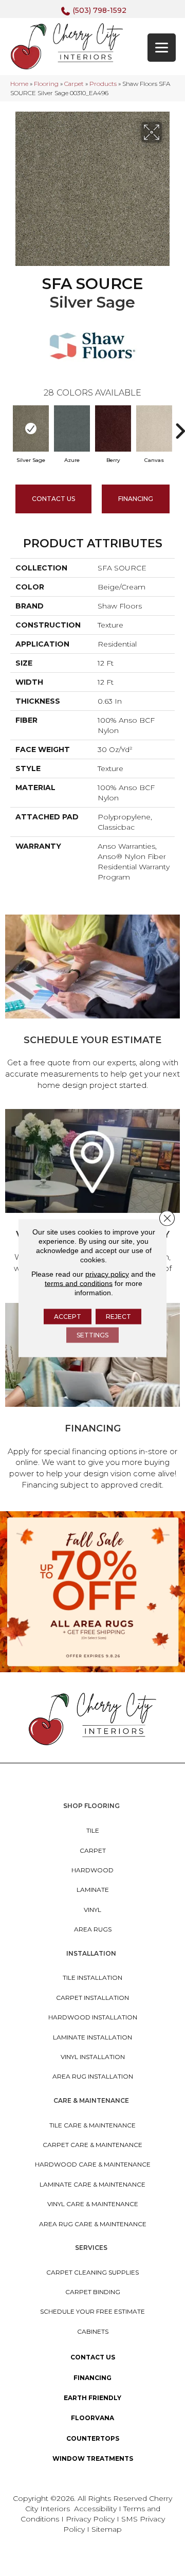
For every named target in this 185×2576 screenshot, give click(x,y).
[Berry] (113, 428)
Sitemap (107, 2529)
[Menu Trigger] (162, 48)
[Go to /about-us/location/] (92, 1198)
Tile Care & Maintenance (92, 2125)
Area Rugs (93, 1929)
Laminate (93, 1890)
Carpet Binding (93, 2292)
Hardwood (92, 1870)
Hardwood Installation (93, 2017)
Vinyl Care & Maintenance (93, 2204)
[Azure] (72, 428)
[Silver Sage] (31, 428)
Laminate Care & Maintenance (92, 2184)
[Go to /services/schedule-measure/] (92, 1004)
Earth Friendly (92, 2398)
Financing (92, 2378)
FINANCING (136, 499)
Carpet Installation (92, 1998)
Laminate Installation (92, 2037)
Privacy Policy (91, 2519)
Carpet (74, 84)
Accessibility (95, 2509)
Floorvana (92, 2418)
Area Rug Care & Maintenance (93, 2224)
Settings (92, 1335)
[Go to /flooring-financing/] (92, 1398)
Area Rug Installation (93, 2076)
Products (103, 84)
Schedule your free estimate (92, 2311)
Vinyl (92, 1910)
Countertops (93, 2438)
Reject (118, 1317)
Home (19, 84)
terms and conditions (79, 1283)
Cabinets (93, 2331)
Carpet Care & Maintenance (92, 2145)
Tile (93, 1830)
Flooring (46, 84)
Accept (68, 1317)
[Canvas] (154, 428)
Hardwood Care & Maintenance (93, 2164)
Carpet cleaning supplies (92, 2272)
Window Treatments (93, 2458)
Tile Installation (92, 1978)
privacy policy (107, 1274)
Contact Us (53, 499)
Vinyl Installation (93, 2057)
